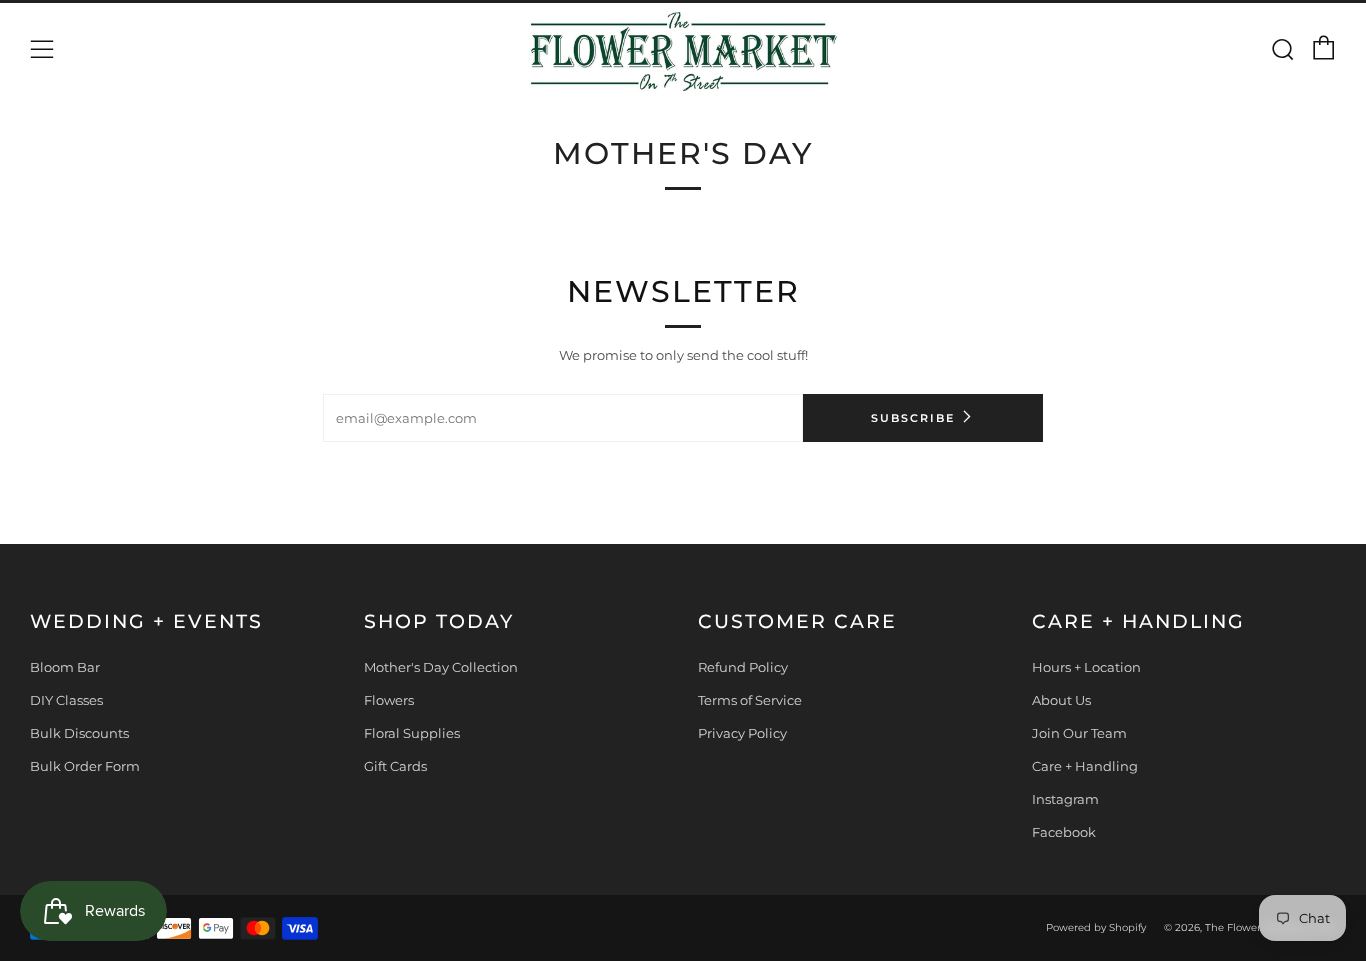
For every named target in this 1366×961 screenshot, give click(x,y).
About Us (1061, 700)
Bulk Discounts (79, 733)
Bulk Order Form (85, 766)
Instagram (1065, 799)
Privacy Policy (742, 733)
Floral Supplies (412, 733)
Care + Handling (1085, 766)
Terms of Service (750, 700)
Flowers (389, 700)
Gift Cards (395, 766)
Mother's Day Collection (441, 667)
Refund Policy (743, 667)
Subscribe (913, 418)
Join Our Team (1079, 733)
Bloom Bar (65, 667)
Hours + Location (1086, 667)
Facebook (1064, 832)
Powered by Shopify (1096, 927)
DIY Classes (66, 700)
